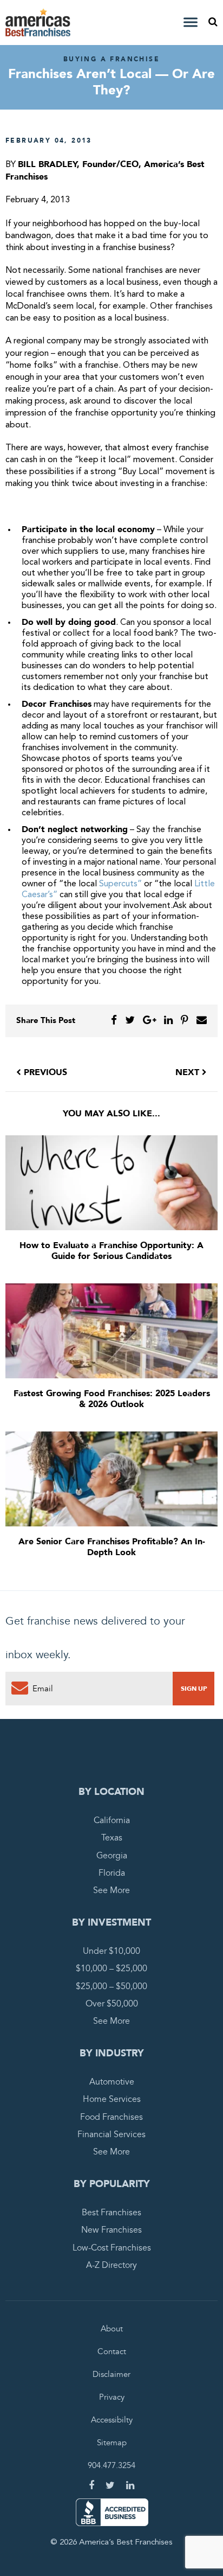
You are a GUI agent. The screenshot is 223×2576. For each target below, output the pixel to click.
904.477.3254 (111, 2465)
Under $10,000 (111, 1951)
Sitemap (112, 2443)
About (112, 2329)
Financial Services (111, 2134)
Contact (112, 2351)
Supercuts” (120, 884)
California (112, 1820)
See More (111, 1890)
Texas (112, 1838)
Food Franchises (111, 2117)
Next (189, 1072)
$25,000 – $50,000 (111, 1986)
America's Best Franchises (40, 23)
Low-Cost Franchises (112, 2248)
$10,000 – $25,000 (111, 1968)
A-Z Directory (111, 2265)
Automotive (112, 2082)
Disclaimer (111, 2374)
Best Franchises (111, 2213)
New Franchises (111, 2230)
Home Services (112, 2099)
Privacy (112, 2397)
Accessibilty (112, 2420)
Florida (112, 1873)
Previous (44, 1072)
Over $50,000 (112, 2004)
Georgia (112, 1856)
